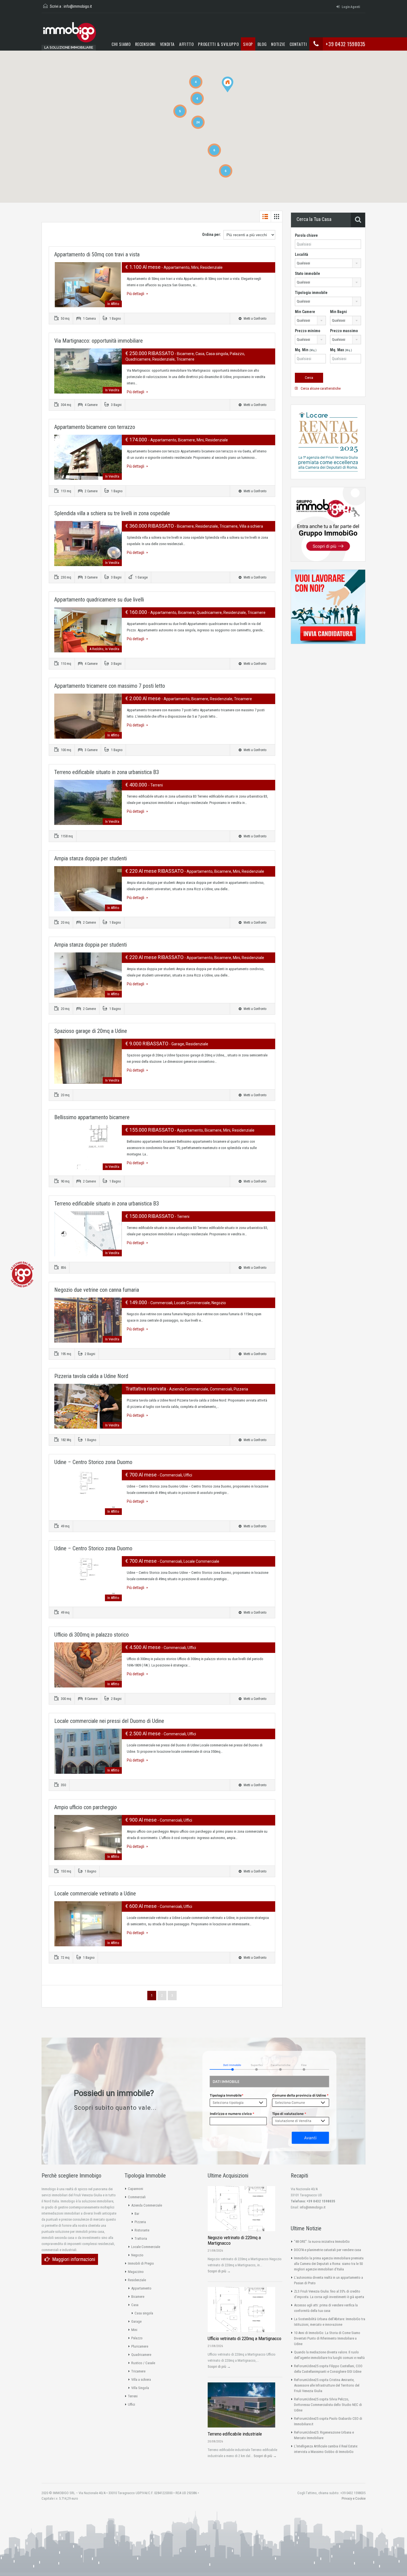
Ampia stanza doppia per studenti (91, 858)
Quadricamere (141, 2355)
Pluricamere (140, 2346)
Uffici (132, 2404)
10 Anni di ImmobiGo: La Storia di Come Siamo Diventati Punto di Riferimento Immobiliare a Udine (327, 2338)
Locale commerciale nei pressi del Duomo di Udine (109, 1721)
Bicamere (138, 2297)
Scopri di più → (219, 2271)
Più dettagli (136, 294)
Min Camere (305, 312)
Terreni (133, 2396)
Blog (262, 44)
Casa (135, 2305)
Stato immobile (307, 274)
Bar (137, 2214)
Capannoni (136, 2189)
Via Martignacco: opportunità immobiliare (99, 341)
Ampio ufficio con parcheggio (86, 1807)
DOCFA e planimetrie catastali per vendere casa (328, 2250)
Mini (134, 2330)
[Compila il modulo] (269, 2101)
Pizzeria (140, 2222)
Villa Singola (140, 2388)
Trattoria (141, 2238)
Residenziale (137, 2280)
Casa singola (144, 2313)
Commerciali (137, 2197)
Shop (248, 44)
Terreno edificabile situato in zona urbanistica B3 (107, 772)
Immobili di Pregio (141, 2263)
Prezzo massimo (344, 331)
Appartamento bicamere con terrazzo (95, 427)
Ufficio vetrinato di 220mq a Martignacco (244, 2338)
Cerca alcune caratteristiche (320, 388)
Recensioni (145, 44)
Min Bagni (338, 312)
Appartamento (141, 2288)
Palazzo (137, 2338)
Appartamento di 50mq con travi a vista (97, 254)
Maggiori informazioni (74, 2259)
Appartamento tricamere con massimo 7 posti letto (110, 686)
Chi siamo (121, 44)
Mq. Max (341, 350)
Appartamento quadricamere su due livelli (99, 600)
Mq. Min (306, 350)
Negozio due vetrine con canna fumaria (97, 1290)
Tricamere (138, 2371)
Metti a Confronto (255, 319)
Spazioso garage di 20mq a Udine (91, 1031)
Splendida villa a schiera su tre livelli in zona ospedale (112, 513)
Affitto (186, 44)
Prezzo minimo (308, 331)
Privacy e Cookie (354, 2498)
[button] (233, 92)
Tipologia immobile (311, 293)
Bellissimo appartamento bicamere (92, 1117)
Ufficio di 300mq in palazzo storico (92, 1635)
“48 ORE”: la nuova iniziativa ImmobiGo (322, 2242)
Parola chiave (306, 235)
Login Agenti (351, 7)
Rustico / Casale (143, 2363)
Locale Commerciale (146, 2247)
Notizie (278, 44)
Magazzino (136, 2272)
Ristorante (142, 2230)
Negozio (137, 2255)
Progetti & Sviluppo (218, 44)
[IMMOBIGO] (69, 34)
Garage (136, 2321)
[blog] (22, 1274)
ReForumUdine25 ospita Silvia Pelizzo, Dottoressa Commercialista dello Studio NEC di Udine (328, 2405)
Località (302, 254)
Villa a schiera (141, 2380)
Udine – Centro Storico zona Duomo (93, 1462)
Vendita (167, 44)
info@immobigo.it (78, 6)
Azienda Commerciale (147, 2205)
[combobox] (328, 263)
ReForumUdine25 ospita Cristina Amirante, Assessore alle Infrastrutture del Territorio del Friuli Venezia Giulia (327, 2385)
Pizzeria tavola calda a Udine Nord (91, 1376)
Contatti (298, 44)
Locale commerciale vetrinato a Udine (95, 1893)
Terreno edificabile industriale (235, 2434)
